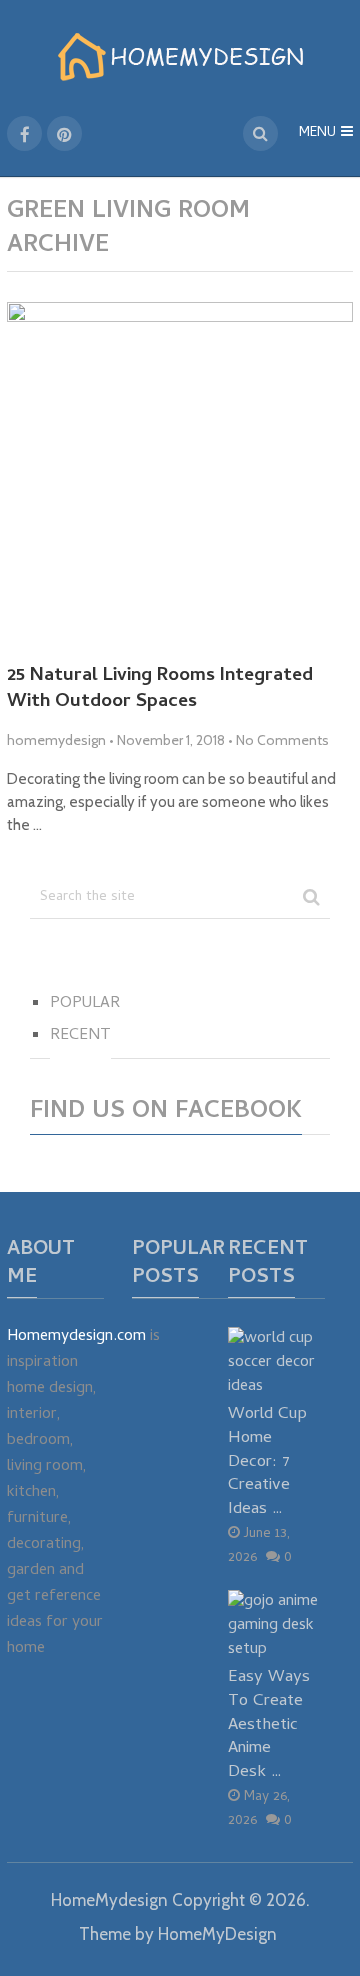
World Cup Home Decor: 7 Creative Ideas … (267, 1462)
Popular (85, 1004)
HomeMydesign (109, 1900)
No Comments (282, 740)
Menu (317, 133)
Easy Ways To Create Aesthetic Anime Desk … (269, 1725)
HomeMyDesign (217, 1934)
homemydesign (56, 740)
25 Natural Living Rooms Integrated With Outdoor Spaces (160, 690)
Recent (80, 1036)
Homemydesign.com (76, 1337)
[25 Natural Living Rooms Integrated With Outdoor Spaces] (180, 475)
